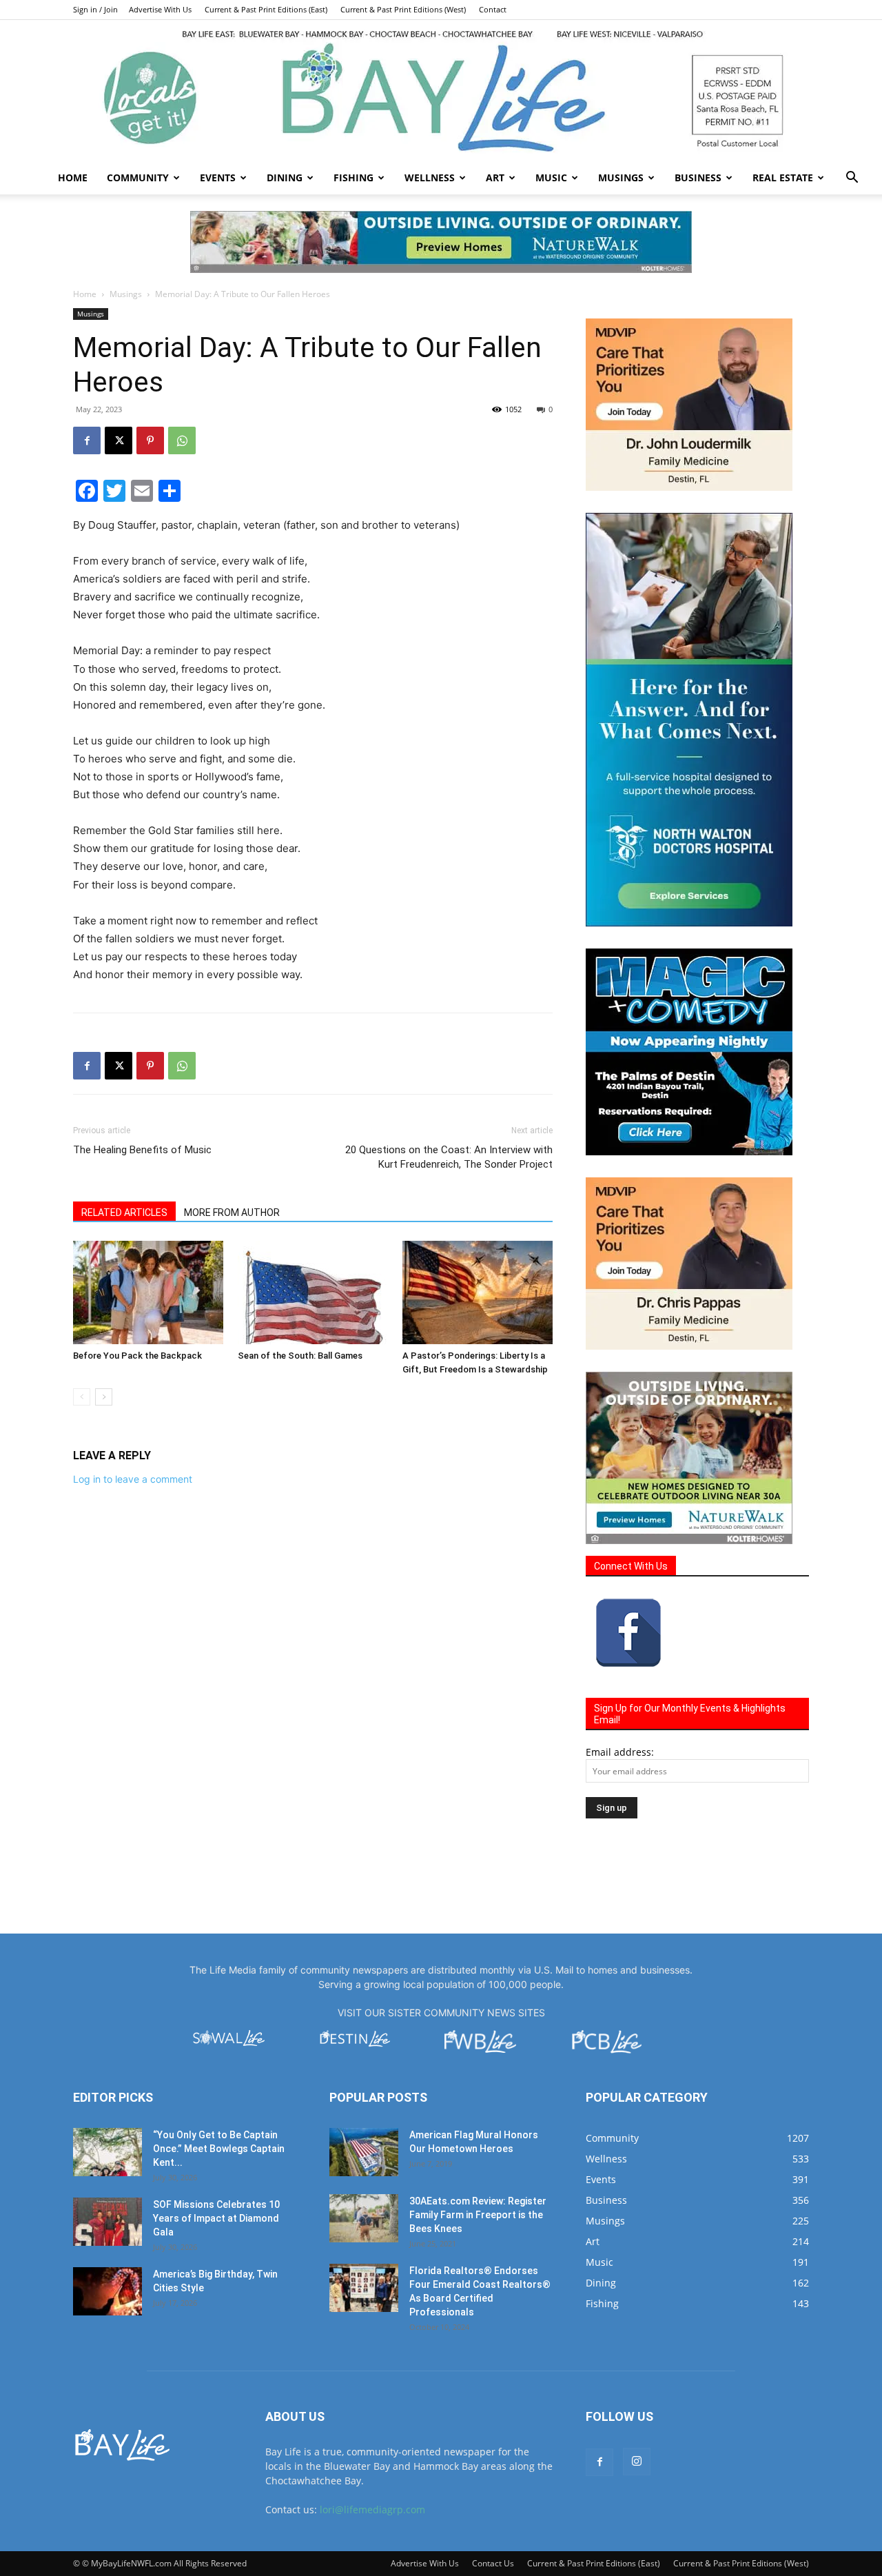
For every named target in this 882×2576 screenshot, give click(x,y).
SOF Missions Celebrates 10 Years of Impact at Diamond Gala (216, 2218)
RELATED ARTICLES (124, 1213)
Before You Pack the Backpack (137, 1356)
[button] (852, 179)
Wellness (430, 178)
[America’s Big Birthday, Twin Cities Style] (107, 2291)
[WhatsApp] (182, 440)
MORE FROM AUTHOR (232, 1213)
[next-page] (104, 1397)
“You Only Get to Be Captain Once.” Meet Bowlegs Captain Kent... (219, 2149)
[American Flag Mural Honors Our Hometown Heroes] (364, 2152)
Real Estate (783, 178)
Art (495, 178)
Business (698, 178)
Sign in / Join (95, 9)
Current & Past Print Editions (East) (266, 9)
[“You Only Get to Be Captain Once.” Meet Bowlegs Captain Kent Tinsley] (107, 2152)
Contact (493, 9)
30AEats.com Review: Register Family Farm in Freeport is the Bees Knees (478, 2215)
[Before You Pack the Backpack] (148, 1292)
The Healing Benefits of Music (142, 1150)
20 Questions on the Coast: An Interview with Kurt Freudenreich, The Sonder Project (449, 1157)
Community (138, 178)
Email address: (620, 1752)
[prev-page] (82, 1397)
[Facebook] (87, 440)
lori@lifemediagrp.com (372, 2509)
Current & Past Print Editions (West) (403, 9)
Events (218, 178)
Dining (285, 178)
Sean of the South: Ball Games (300, 1356)
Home (73, 178)
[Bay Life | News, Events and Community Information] (441, 91)
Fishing (353, 178)
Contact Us (493, 2563)
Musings (621, 178)
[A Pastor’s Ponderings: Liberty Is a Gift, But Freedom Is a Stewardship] (478, 1292)
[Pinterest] (150, 440)
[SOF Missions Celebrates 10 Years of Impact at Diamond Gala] (107, 2222)
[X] (119, 440)
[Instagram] (637, 2462)
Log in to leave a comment (133, 1479)
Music (551, 178)
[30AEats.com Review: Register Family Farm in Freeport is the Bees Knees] (364, 2218)
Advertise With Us (160, 9)
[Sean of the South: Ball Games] (313, 1292)
